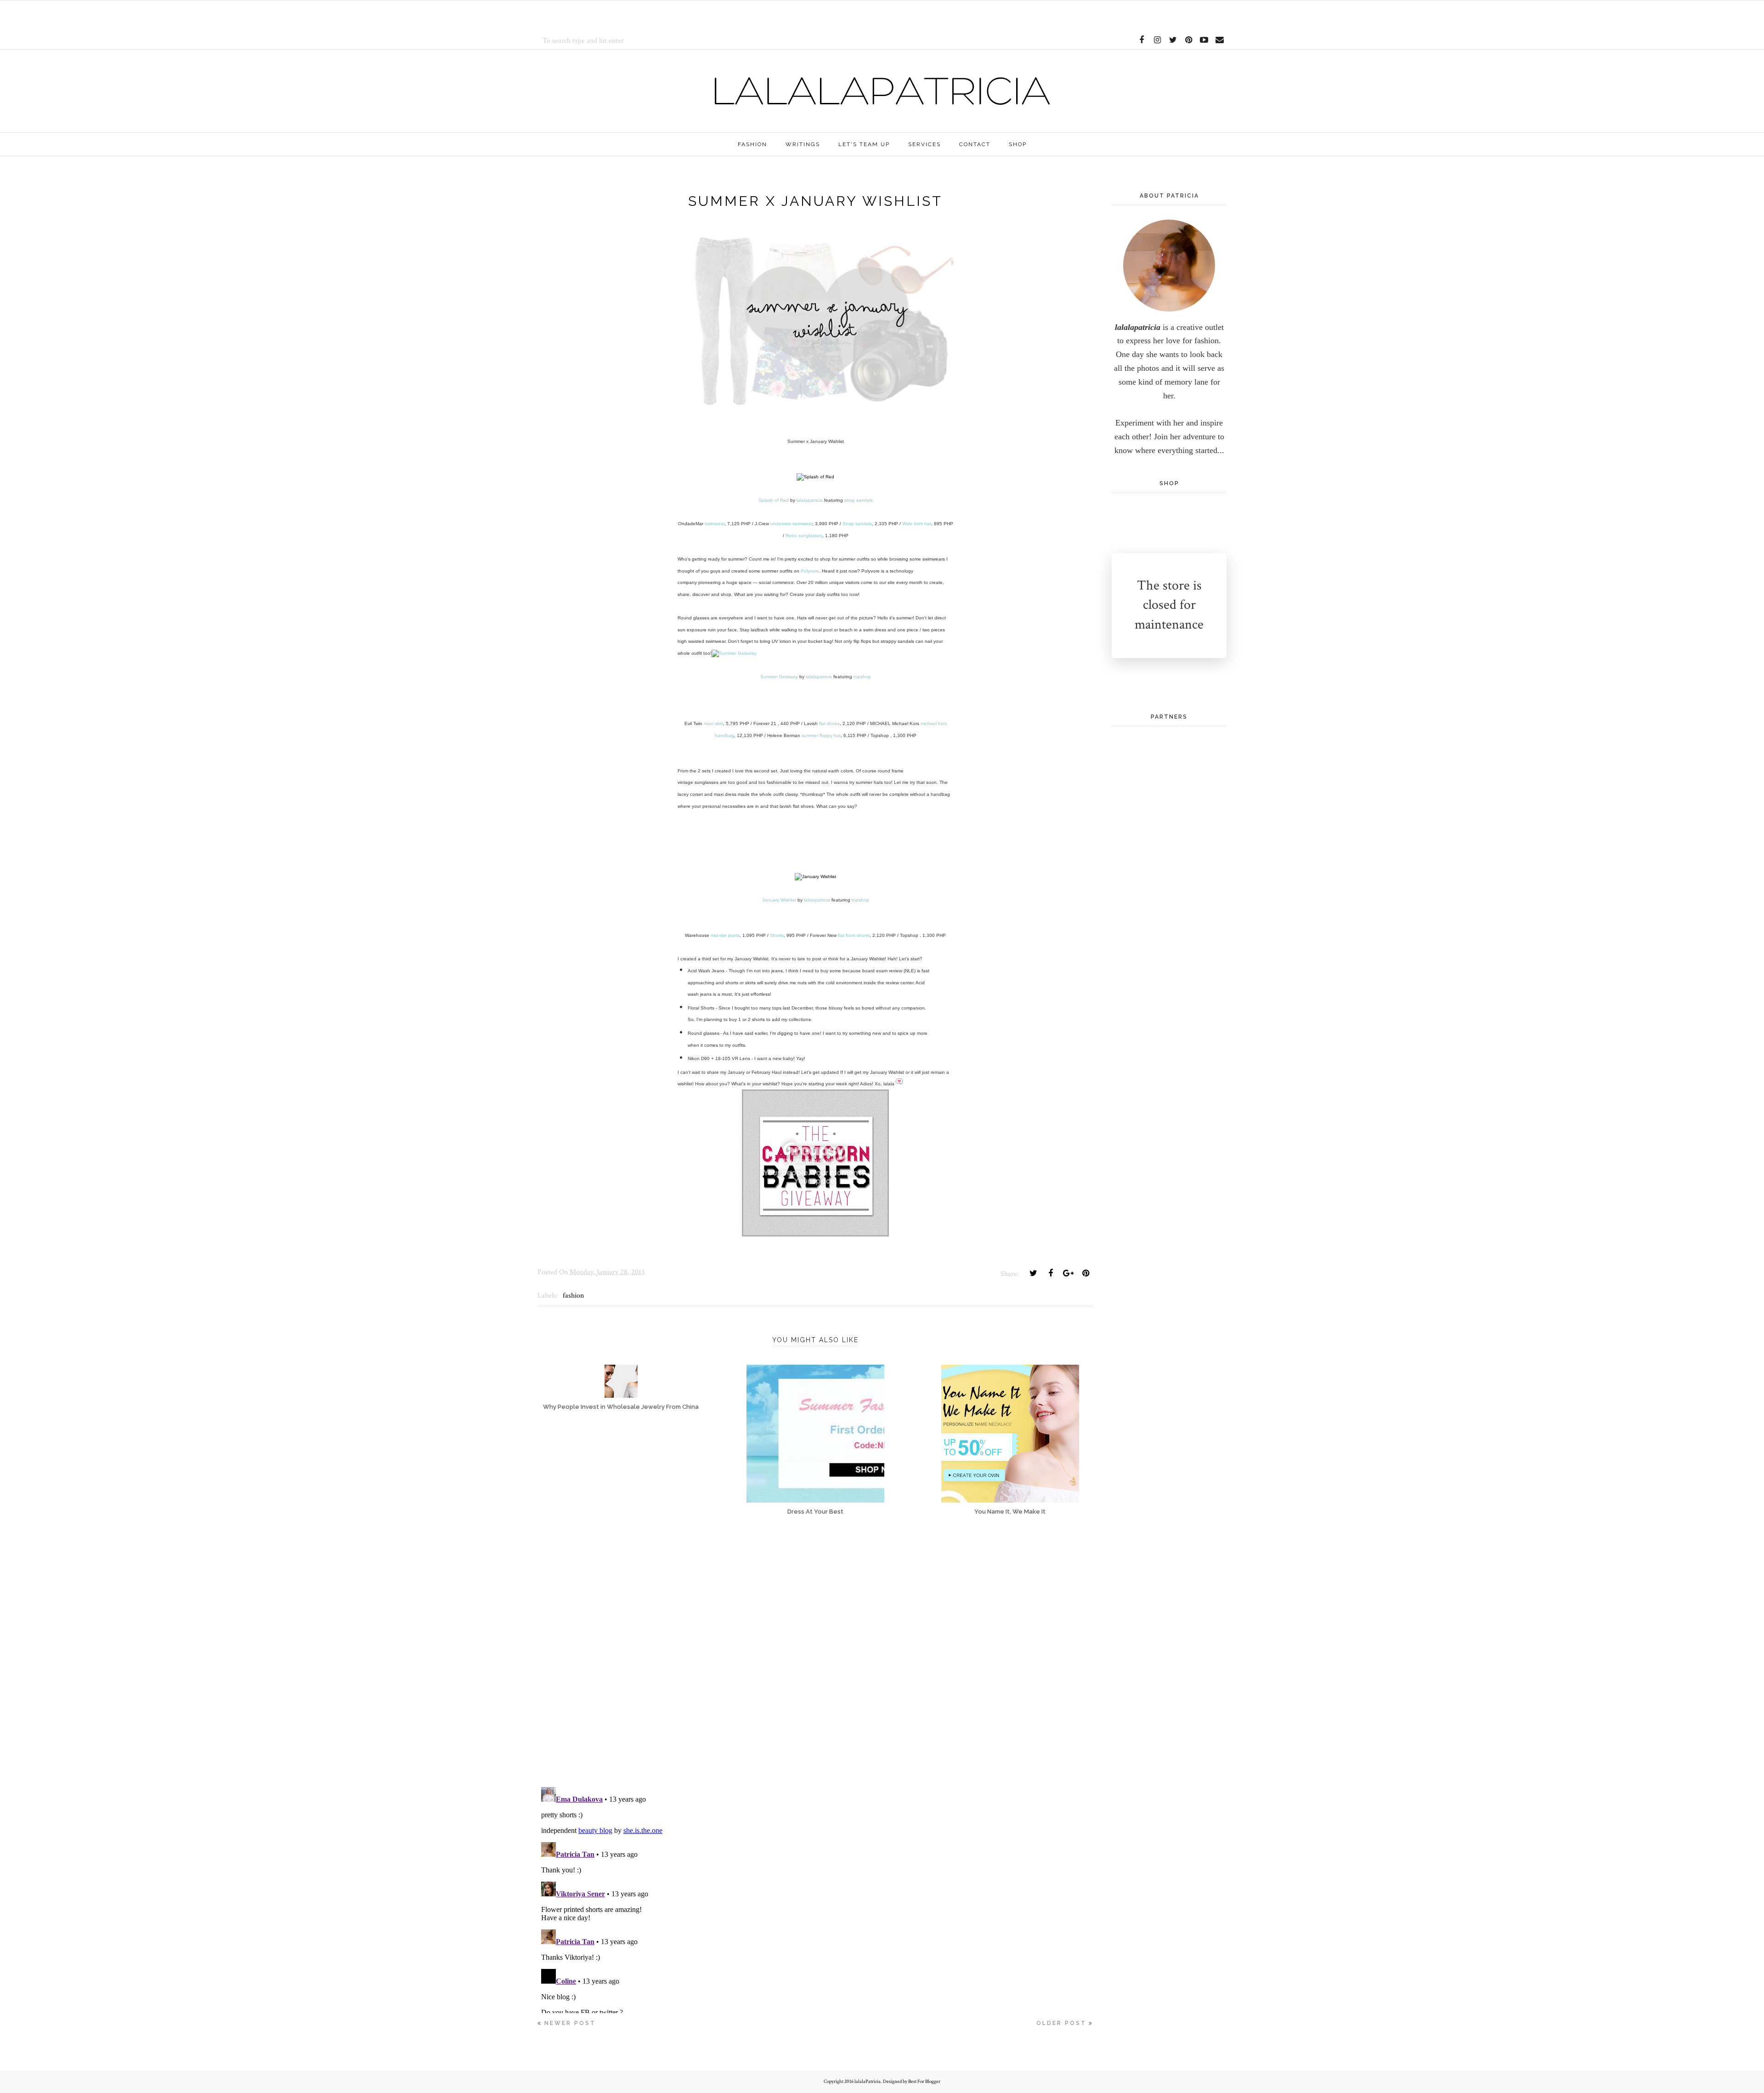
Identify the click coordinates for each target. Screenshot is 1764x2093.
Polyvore (810, 571)
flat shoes (829, 723)
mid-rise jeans (725, 935)
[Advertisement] (645, 14)
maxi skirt (713, 723)
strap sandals (859, 500)
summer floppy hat (821, 735)
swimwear (715, 524)
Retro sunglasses (804, 536)
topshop (862, 677)
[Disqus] (815, 1659)
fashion (573, 1296)
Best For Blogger (924, 2082)
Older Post (1061, 2023)
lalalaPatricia (868, 2082)
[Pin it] (1086, 1273)
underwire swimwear (791, 524)
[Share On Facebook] (1051, 1273)
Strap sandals (857, 524)
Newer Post (570, 2023)
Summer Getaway (779, 677)
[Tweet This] (1033, 1273)
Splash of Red (774, 500)
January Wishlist (779, 900)
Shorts (777, 935)
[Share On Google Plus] (1068, 1273)
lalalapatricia (810, 500)
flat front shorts (854, 935)
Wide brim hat (917, 524)
